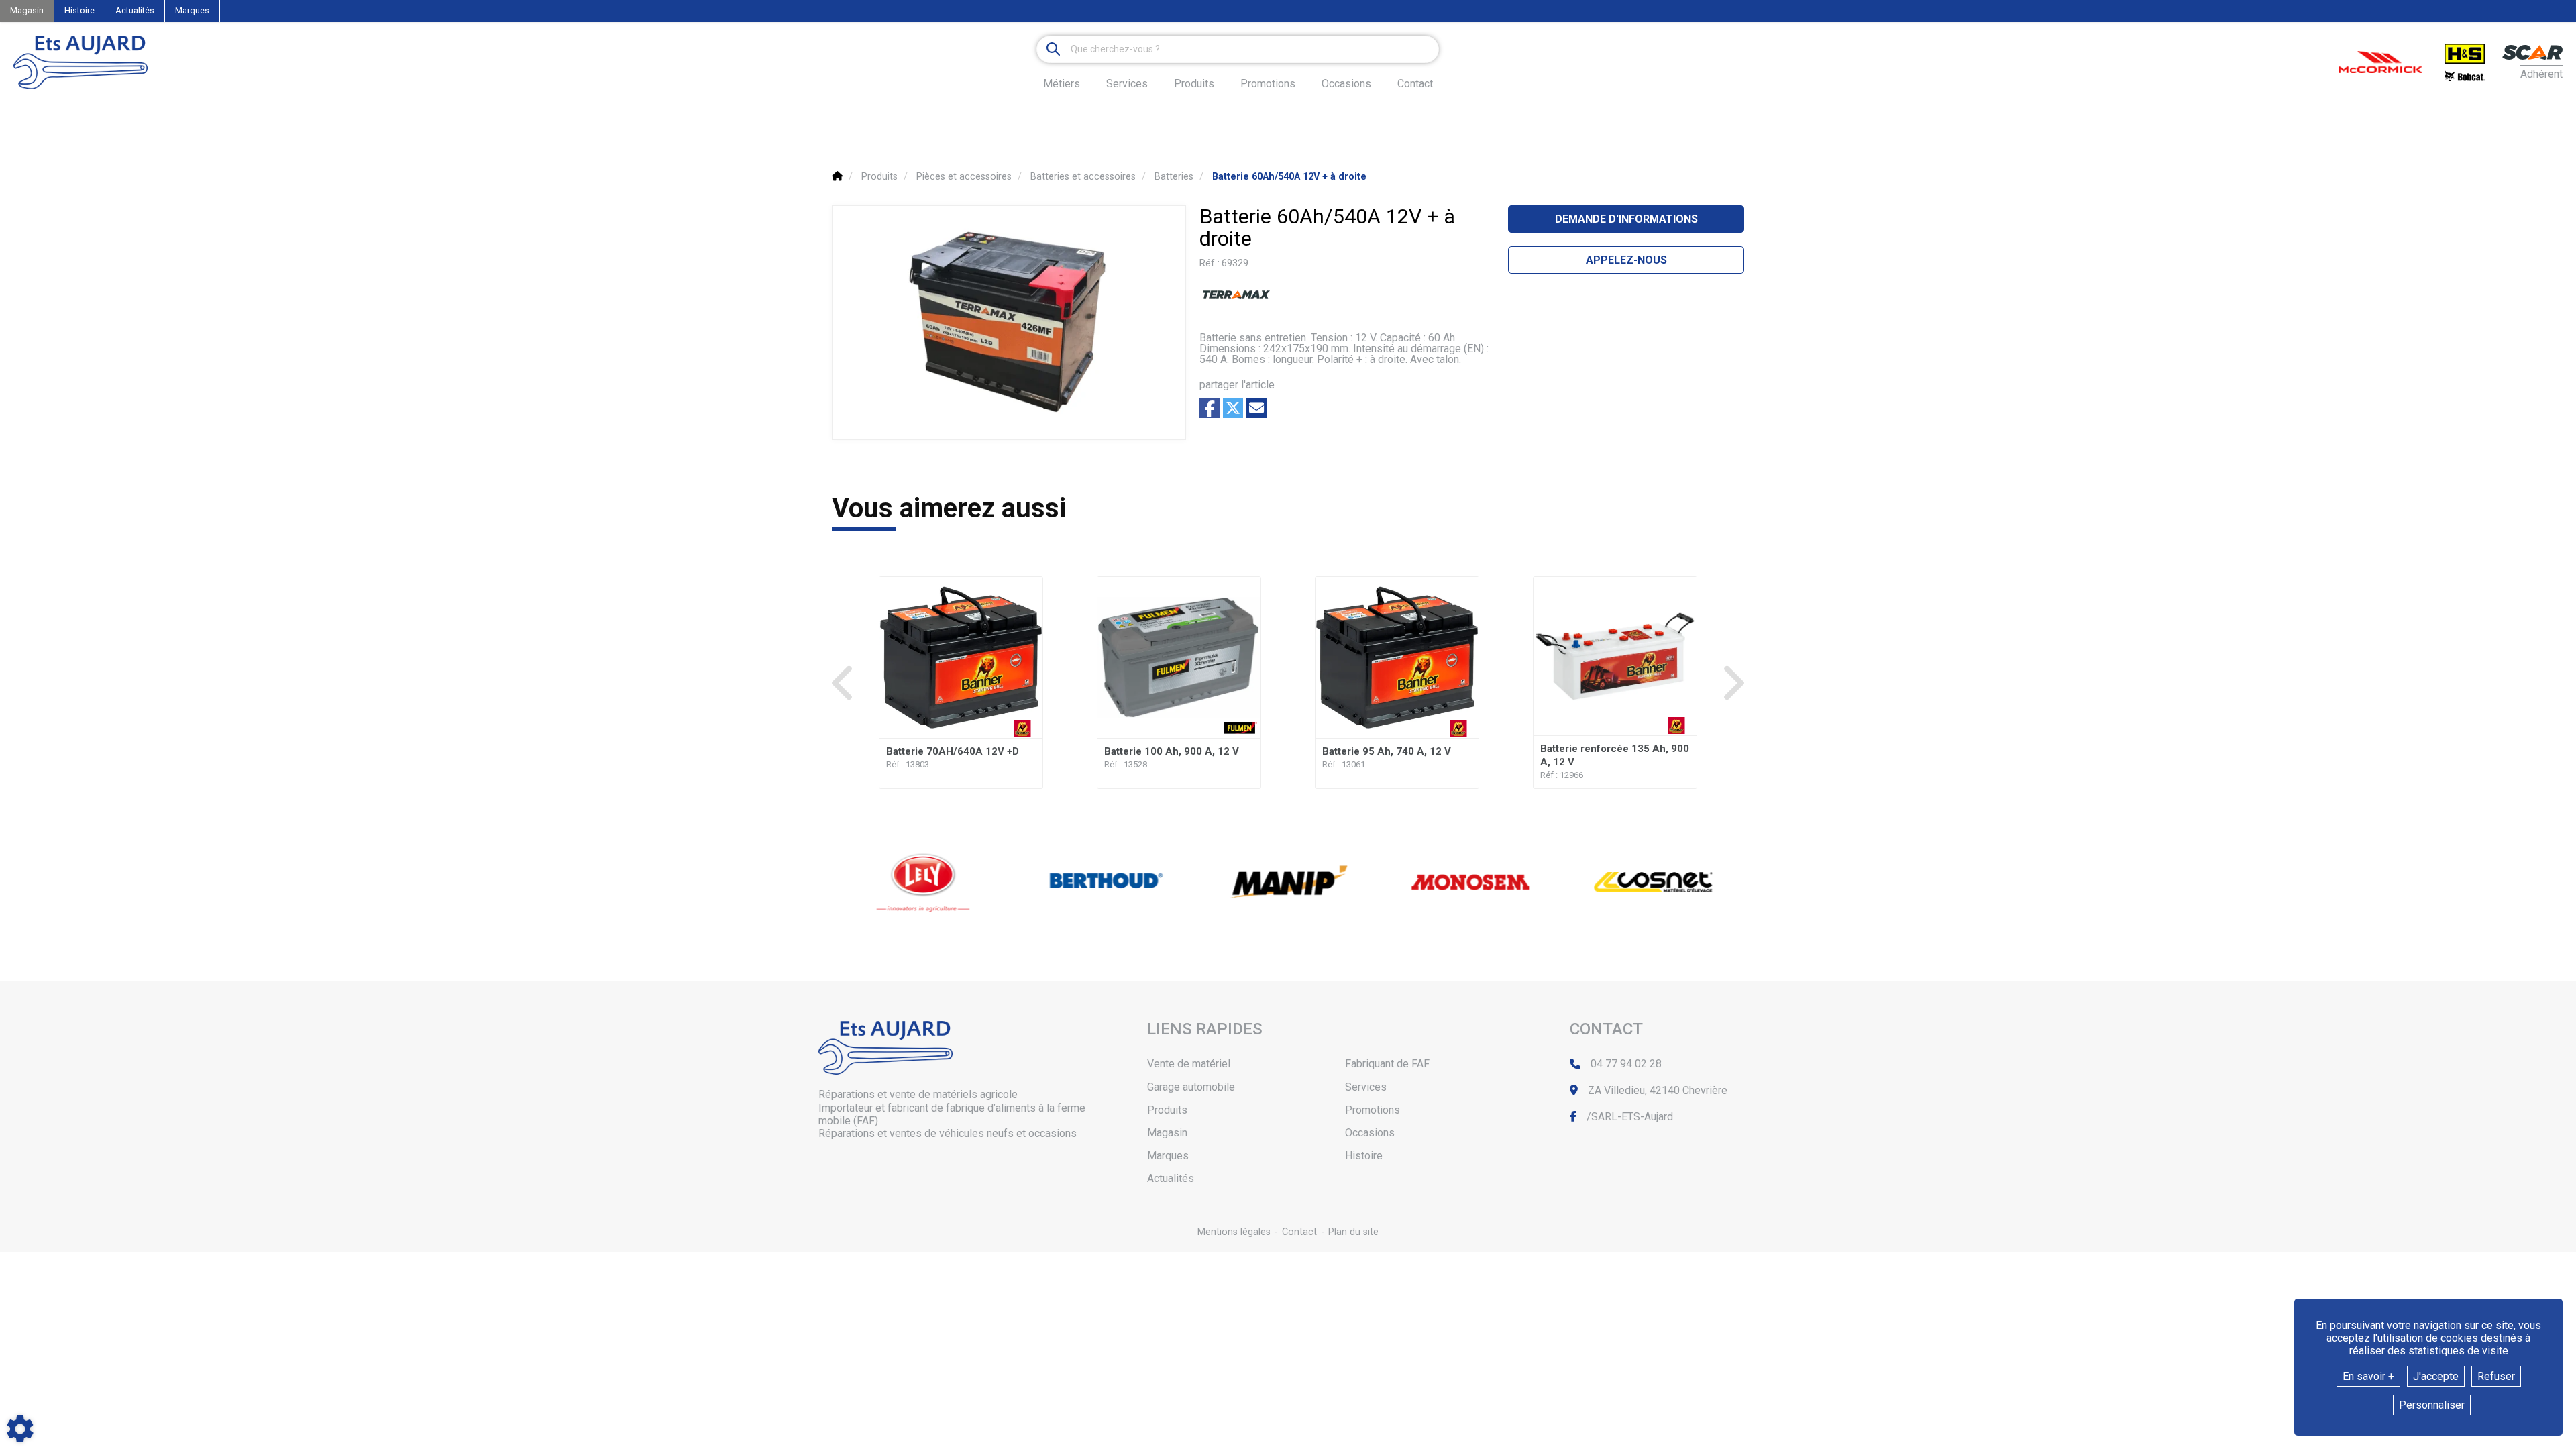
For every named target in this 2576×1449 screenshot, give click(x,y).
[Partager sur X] (1233, 408)
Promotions (1268, 84)
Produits (1194, 84)
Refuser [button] (2496, 1376)
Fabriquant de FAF (1387, 1064)
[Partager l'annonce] (1256, 408)
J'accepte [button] (2436, 1376)
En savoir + (2368, 1376)
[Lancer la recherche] (1053, 49)
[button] (1289, 177)
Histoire (79, 10)
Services (1366, 1087)
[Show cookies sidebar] (20, 1429)
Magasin (27, 10)
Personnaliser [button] (2432, 1405)
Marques (192, 10)
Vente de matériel (1189, 1064)
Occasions (1346, 84)
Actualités (135, 10)
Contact (1415, 84)
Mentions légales (1234, 1232)
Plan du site (1353, 1232)
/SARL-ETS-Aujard (1630, 1117)
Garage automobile (1191, 1087)
